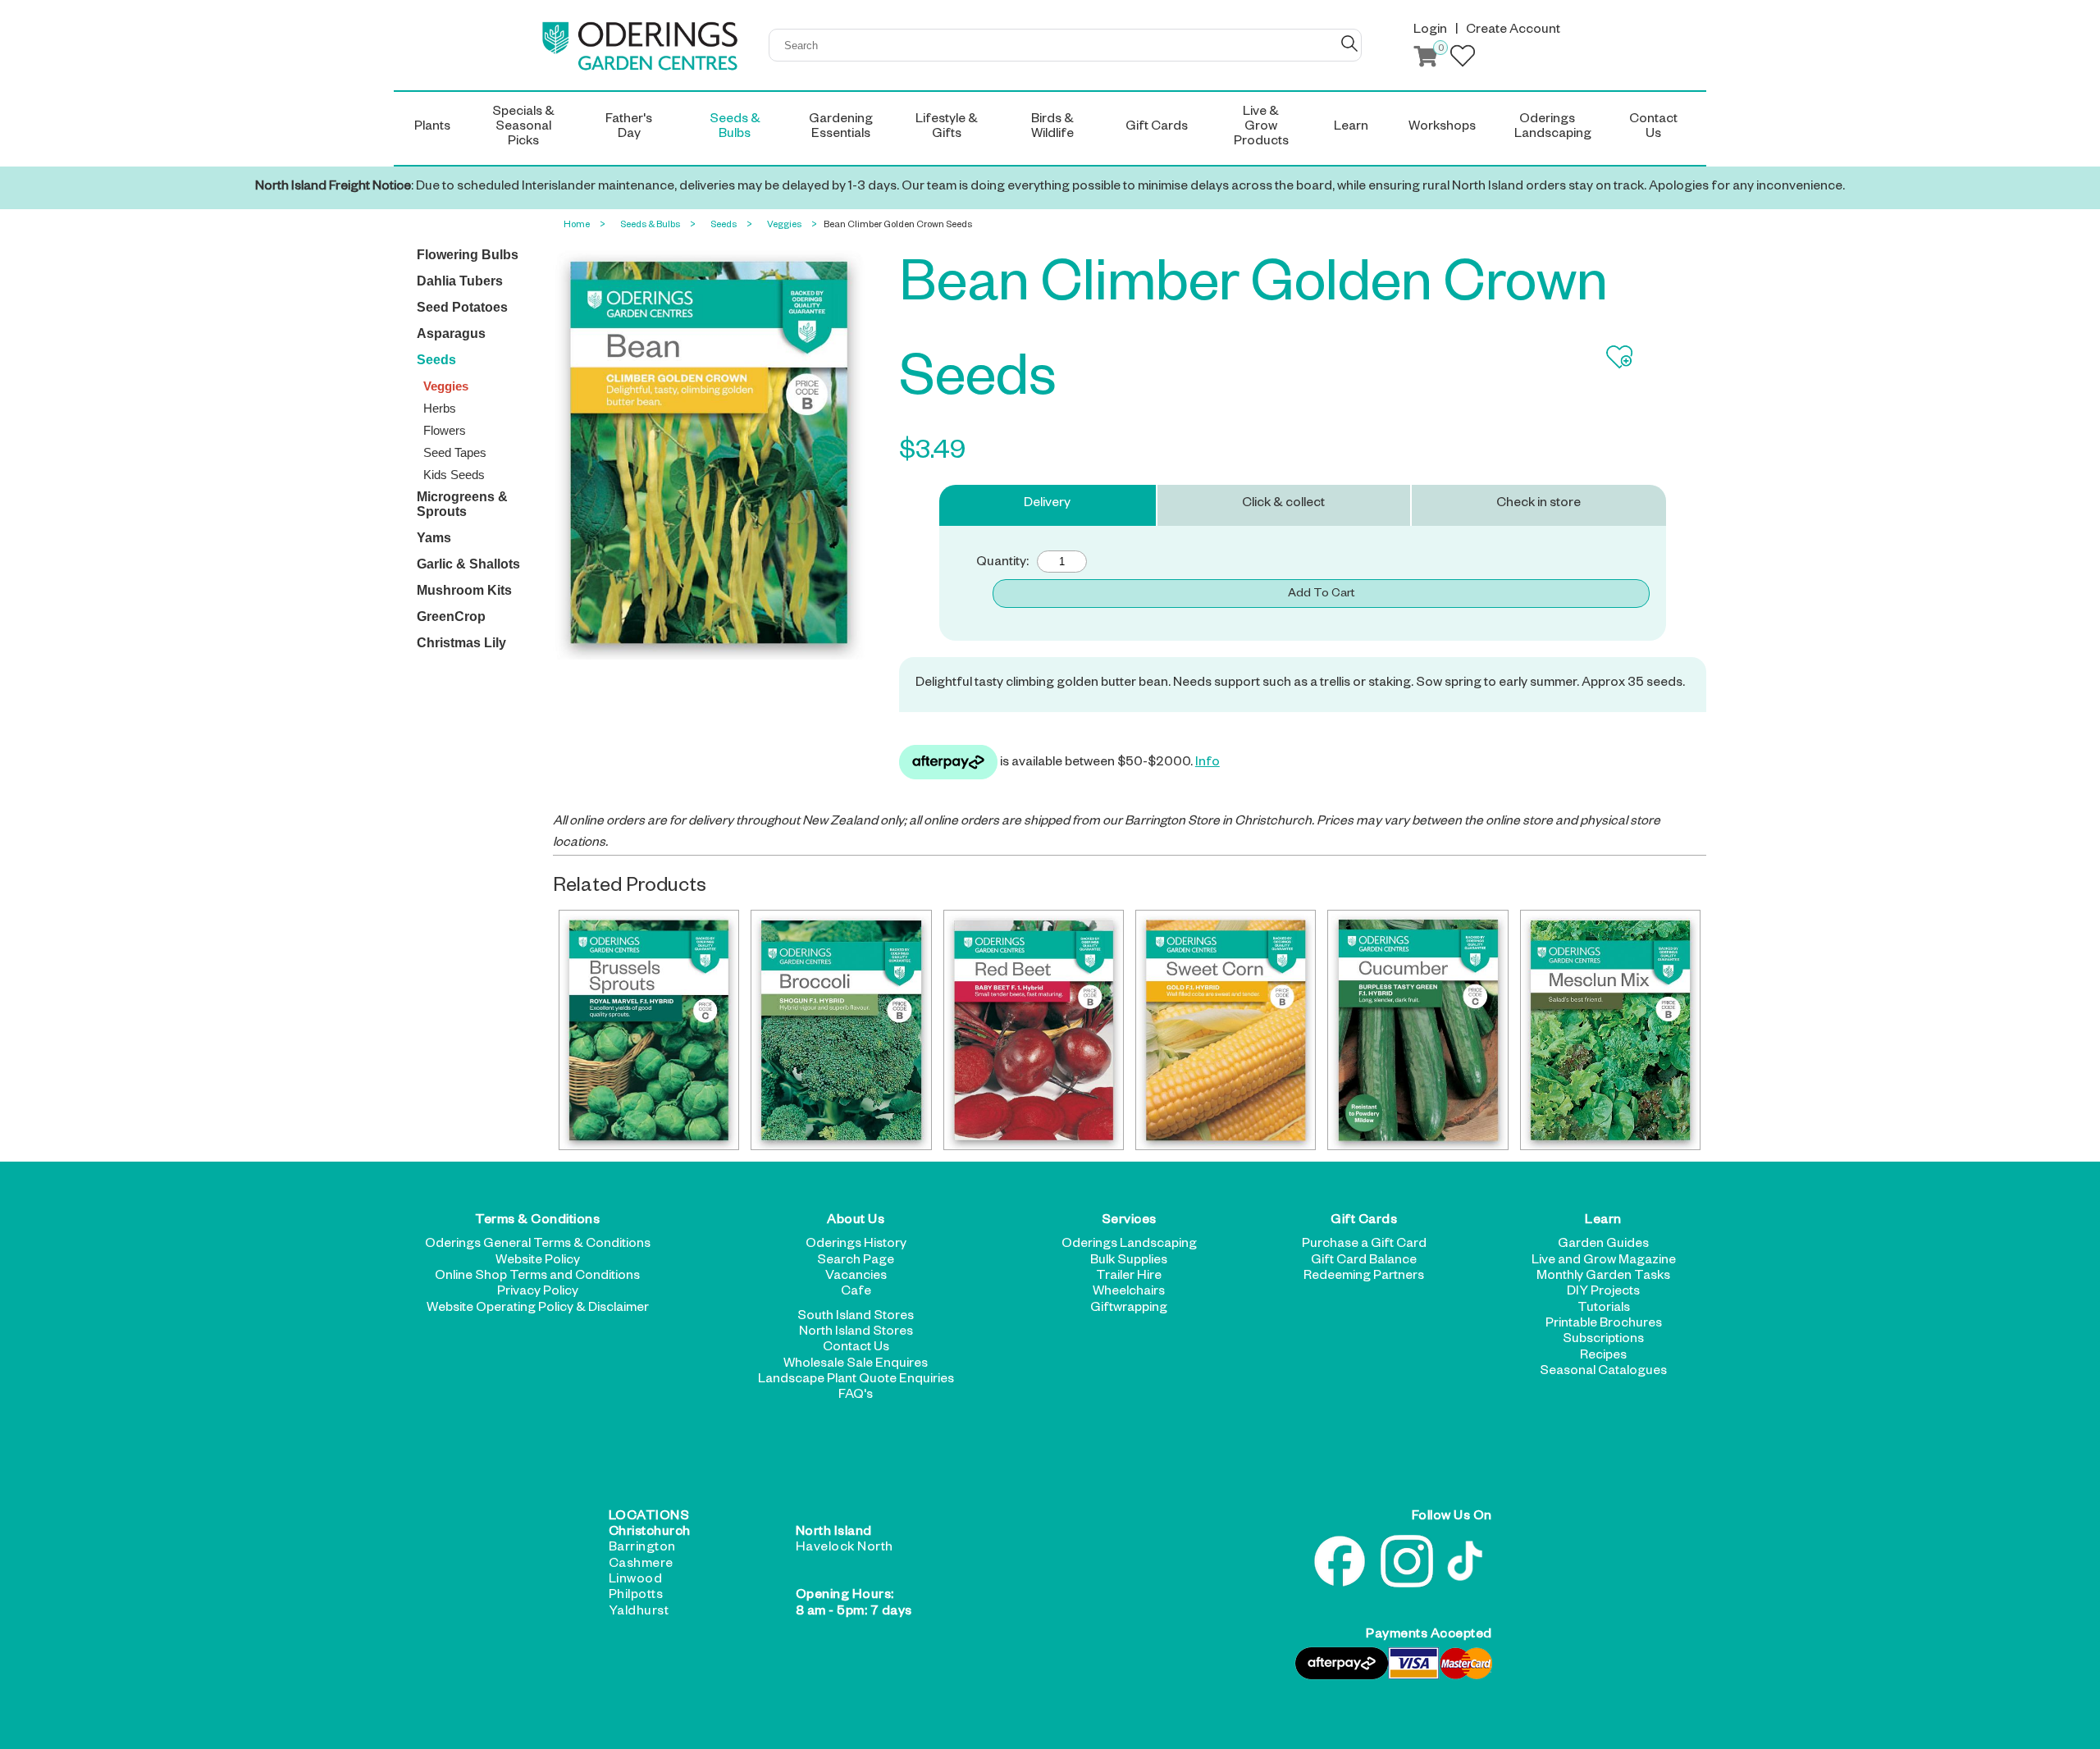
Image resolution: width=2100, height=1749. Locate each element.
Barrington (642, 1549)
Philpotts (636, 1596)
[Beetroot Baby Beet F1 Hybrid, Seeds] (1034, 1030)
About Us (856, 1222)
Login (1430, 31)
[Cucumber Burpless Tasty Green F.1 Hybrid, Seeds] (1417, 1030)
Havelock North (845, 1549)
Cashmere (641, 1565)
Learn (1603, 1222)
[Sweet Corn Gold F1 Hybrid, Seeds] (1226, 1030)
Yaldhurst (639, 1613)
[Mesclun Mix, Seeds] (1610, 1030)
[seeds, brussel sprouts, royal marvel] (649, 1030)
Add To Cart (1321, 595)
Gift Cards (1364, 1222)
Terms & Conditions (537, 1222)
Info (1207, 764)
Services (1129, 1222)
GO (1349, 43)
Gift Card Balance (1364, 1262)
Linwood (636, 1581)
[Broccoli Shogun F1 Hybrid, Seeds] (841, 1030)
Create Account (1513, 31)
